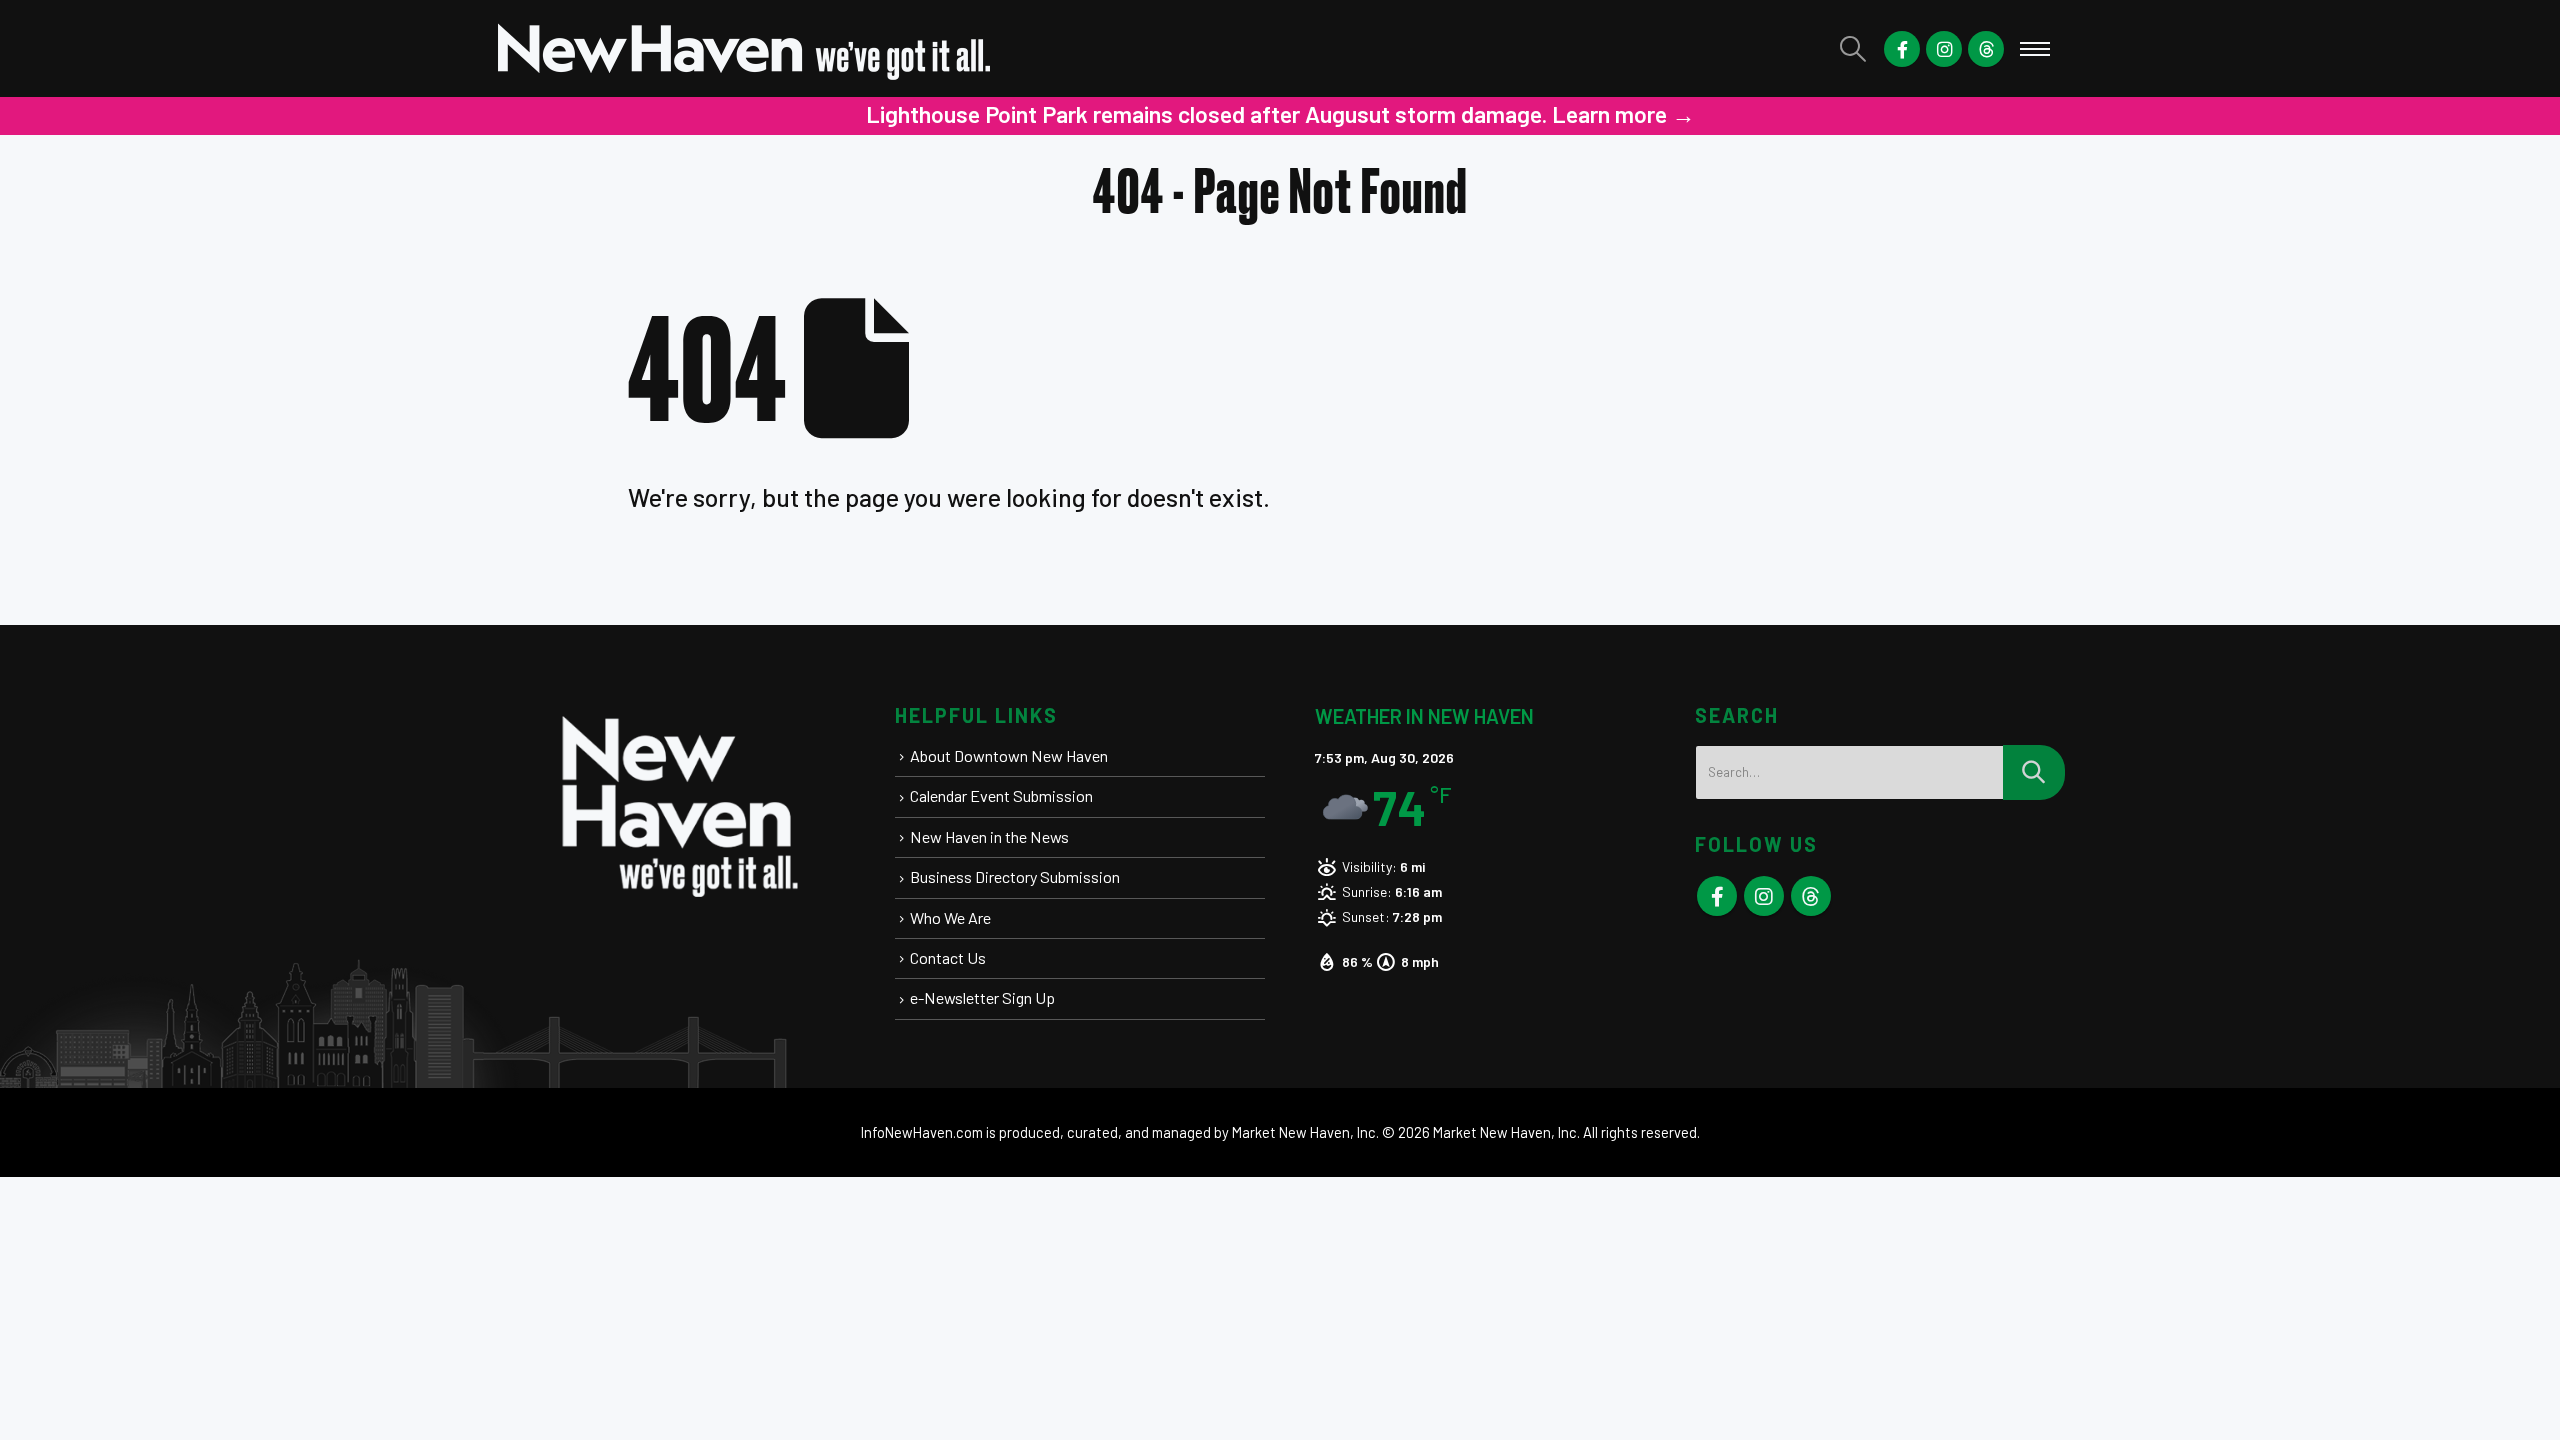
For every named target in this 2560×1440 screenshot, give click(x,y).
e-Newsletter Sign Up (982, 997)
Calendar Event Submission (1001, 795)
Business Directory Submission (1015, 876)
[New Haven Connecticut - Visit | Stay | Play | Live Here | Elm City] (745, 48)
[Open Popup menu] (2035, 49)
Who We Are (950, 917)
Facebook (1717, 896)
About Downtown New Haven (1009, 755)
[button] (1853, 48)
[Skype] (1986, 49)
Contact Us (948, 957)
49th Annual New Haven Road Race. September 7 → (1402, 114)
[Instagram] (1944, 49)
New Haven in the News (989, 836)
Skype (1811, 896)
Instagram (1764, 896)
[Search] (2034, 772)
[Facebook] (1902, 49)
